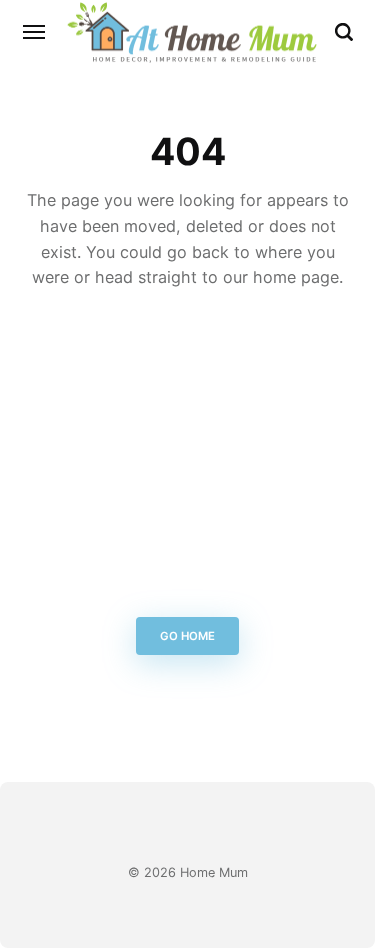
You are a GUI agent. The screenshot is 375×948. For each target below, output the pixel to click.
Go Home (187, 637)
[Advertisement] (187, 458)
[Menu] (35, 32)
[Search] (344, 32)
